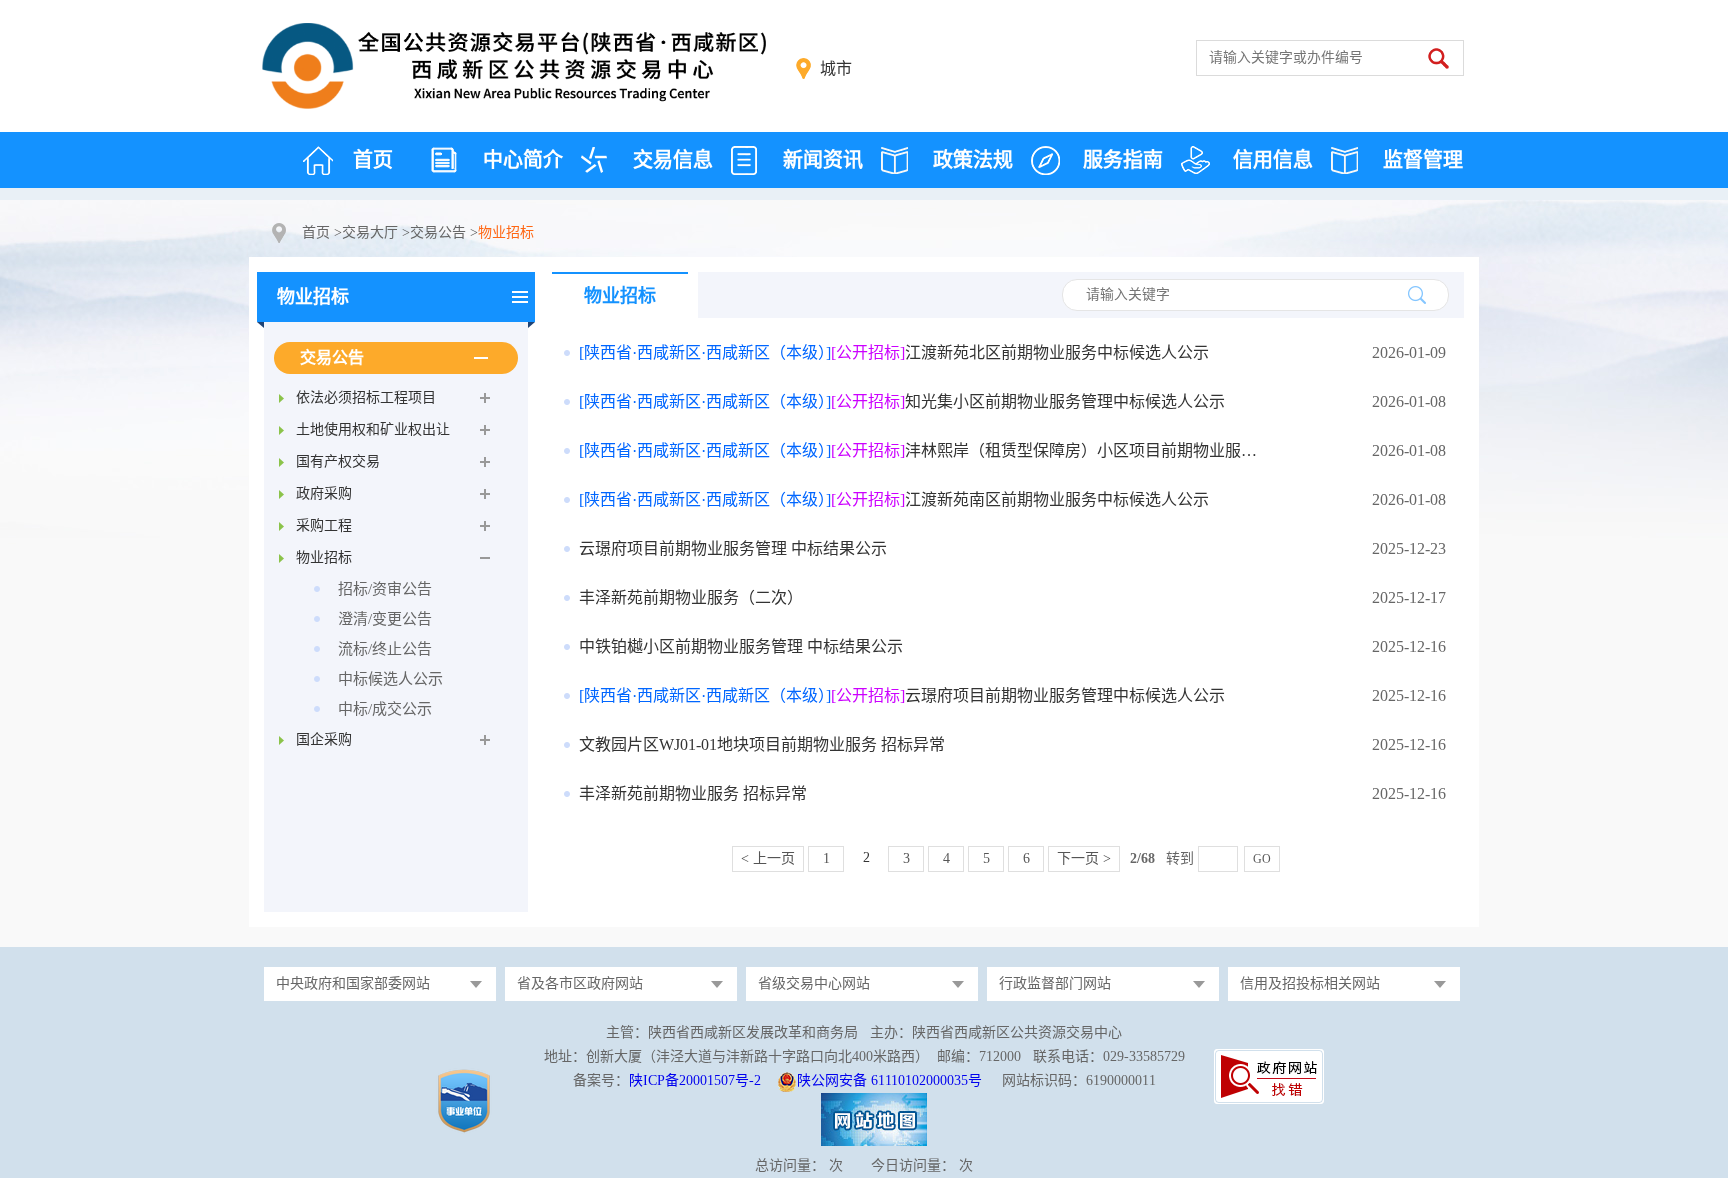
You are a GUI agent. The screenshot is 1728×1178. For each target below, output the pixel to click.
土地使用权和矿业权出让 (373, 429)
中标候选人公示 (390, 679)
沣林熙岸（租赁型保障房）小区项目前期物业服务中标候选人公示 (926, 450)
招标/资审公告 (385, 589)
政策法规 (973, 160)
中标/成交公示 (385, 709)
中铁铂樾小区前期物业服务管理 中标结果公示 (741, 646)
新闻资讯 (823, 160)
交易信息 (673, 160)
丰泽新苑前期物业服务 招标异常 (693, 793)
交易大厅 (370, 232)
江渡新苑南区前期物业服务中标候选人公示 (894, 499)
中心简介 (523, 160)
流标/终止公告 (385, 649)
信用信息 (1273, 160)
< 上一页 (768, 858)
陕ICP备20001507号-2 (695, 1080)
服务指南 (1123, 160)
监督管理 (1423, 160)
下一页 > (1084, 858)
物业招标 (313, 297)
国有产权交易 (338, 461)
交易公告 (438, 232)
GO (1262, 859)
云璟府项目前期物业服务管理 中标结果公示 (733, 548)
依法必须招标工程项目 (366, 397)
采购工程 (324, 525)
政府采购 (324, 493)
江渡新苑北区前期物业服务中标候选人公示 (894, 352)
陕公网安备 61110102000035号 (889, 1080)
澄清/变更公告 (385, 619)
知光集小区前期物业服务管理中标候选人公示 (902, 401)
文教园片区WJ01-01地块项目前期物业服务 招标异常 (762, 744)
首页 (373, 160)
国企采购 (324, 739)
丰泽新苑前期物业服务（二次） (691, 597)
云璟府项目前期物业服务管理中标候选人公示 (902, 695)
